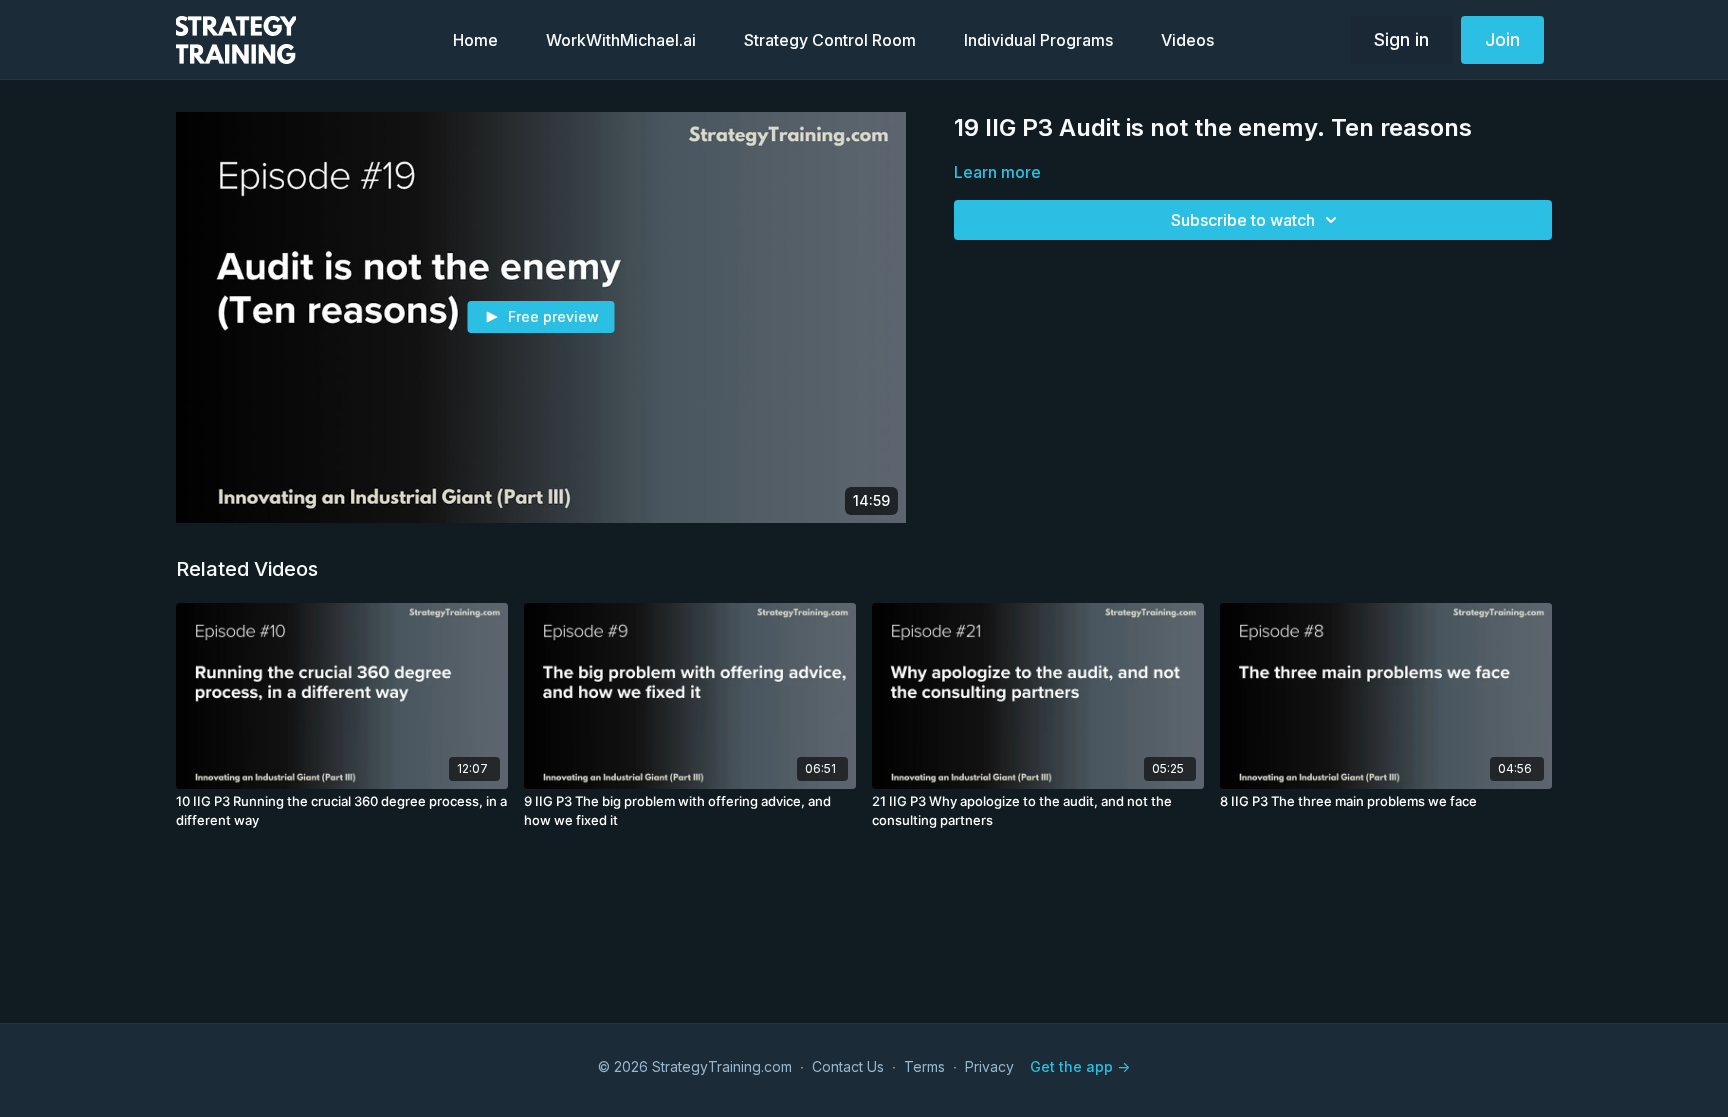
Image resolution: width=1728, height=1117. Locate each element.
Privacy (989, 1066)
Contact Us (848, 1066)
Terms (924, 1066)
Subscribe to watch (1243, 220)
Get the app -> (1080, 1066)
